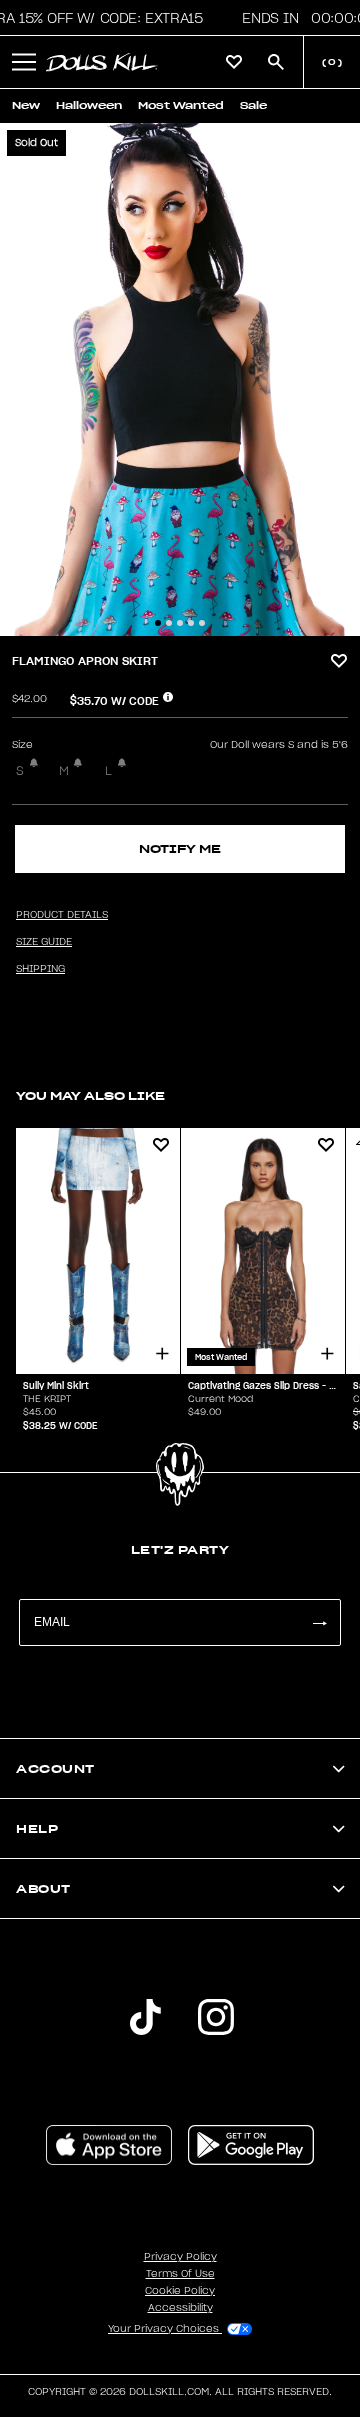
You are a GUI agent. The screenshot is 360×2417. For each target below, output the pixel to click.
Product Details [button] (62, 915)
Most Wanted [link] (181, 105)
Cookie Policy (180, 2291)
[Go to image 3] (180, 623)
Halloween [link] (89, 105)
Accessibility (180, 2308)
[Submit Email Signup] (319, 1622)
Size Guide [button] (44, 942)
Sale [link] (253, 105)
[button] (24, 62)
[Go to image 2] (169, 623)
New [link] (26, 105)
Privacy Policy (180, 2257)
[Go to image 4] (191, 623)
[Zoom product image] (180, 379)
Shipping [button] (40, 969)
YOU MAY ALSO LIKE (90, 1095)
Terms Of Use (180, 2274)
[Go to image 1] (158, 623)
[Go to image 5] (202, 623)
